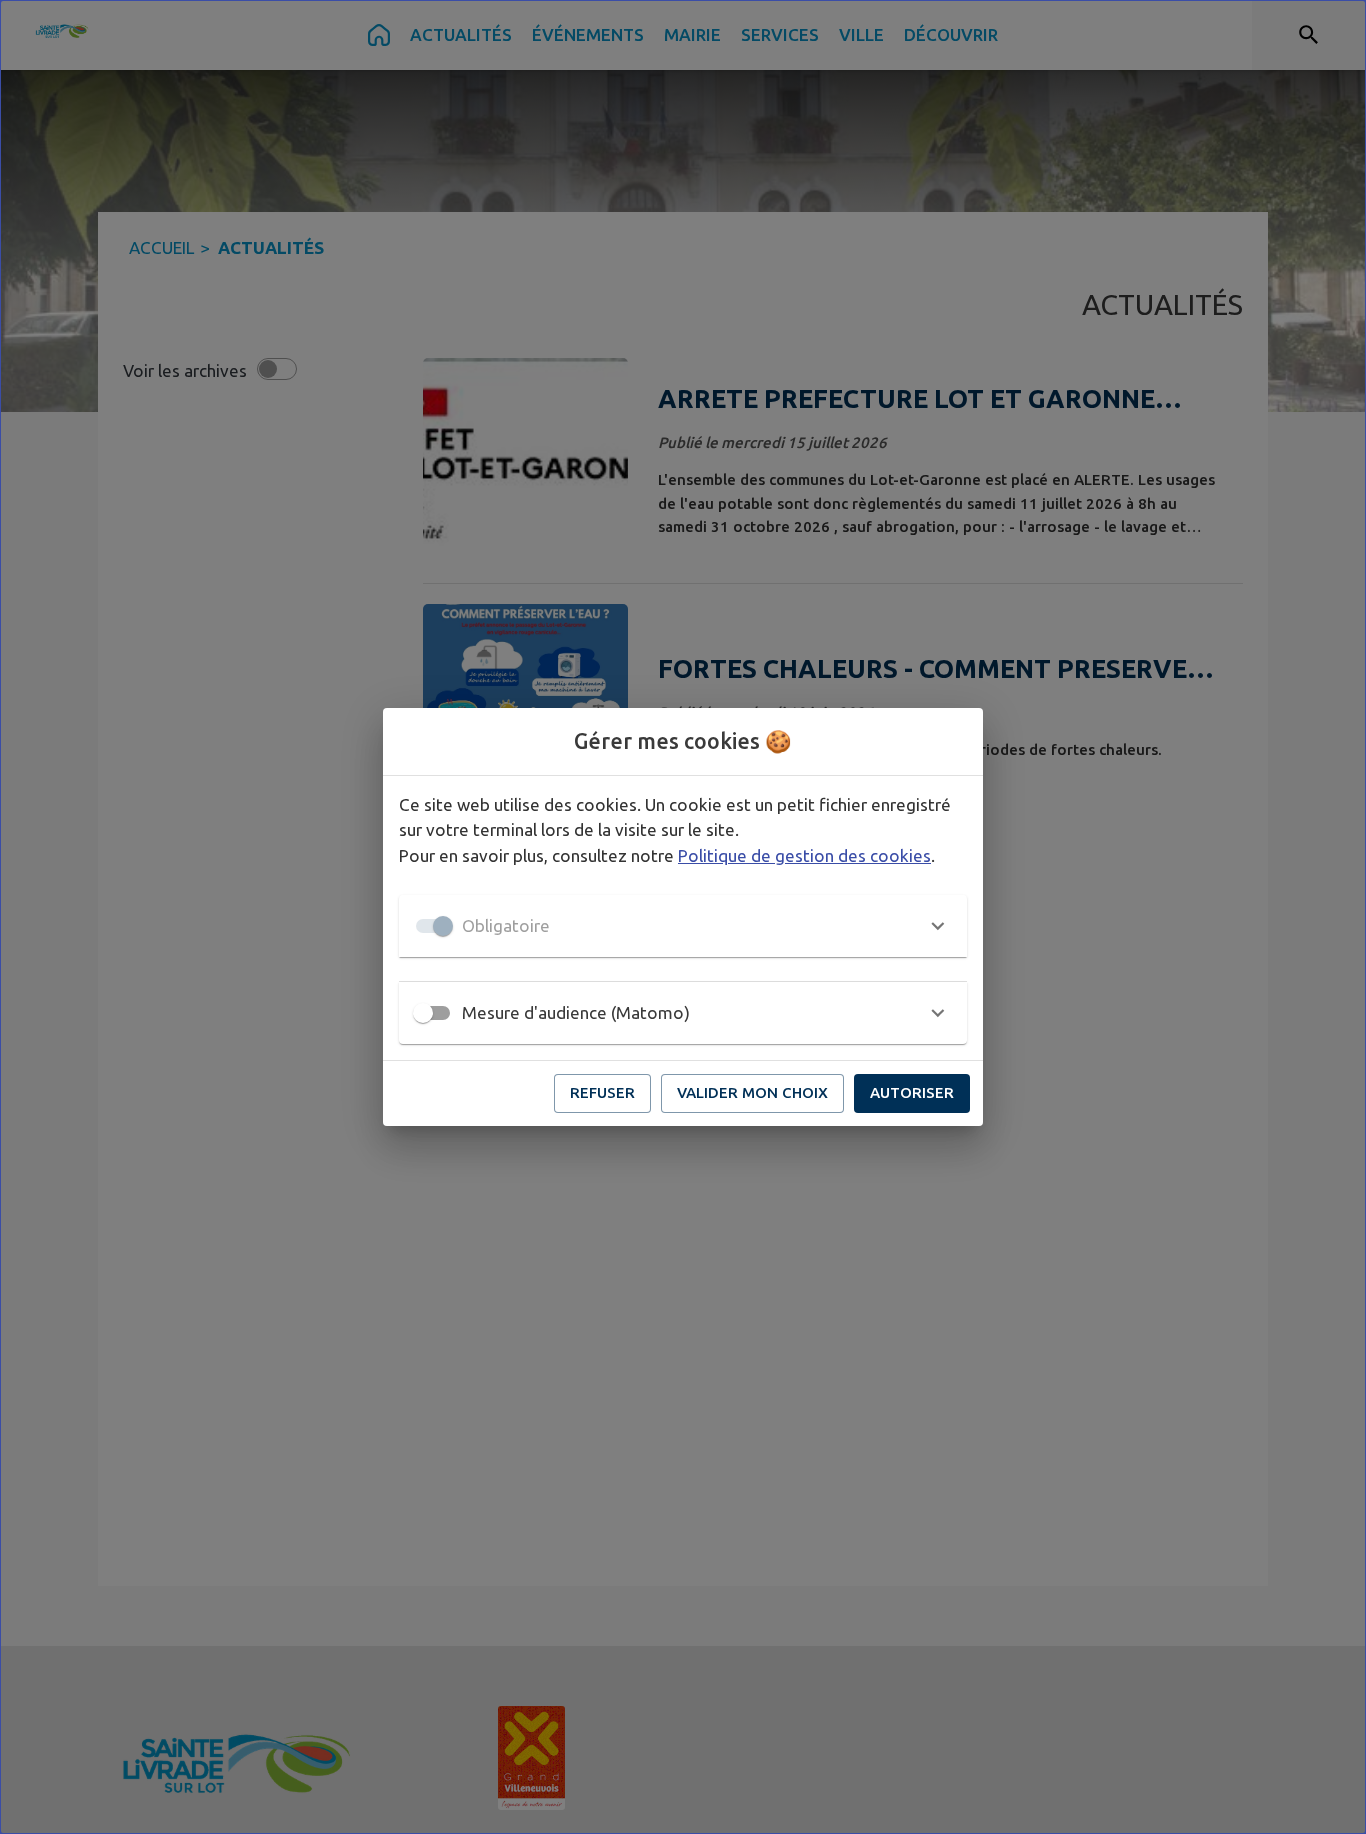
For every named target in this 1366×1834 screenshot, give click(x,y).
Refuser (602, 1092)
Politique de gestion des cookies (804, 855)
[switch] (423, 1013)
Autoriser (912, 1092)
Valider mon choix (752, 1092)
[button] (683, 926)
